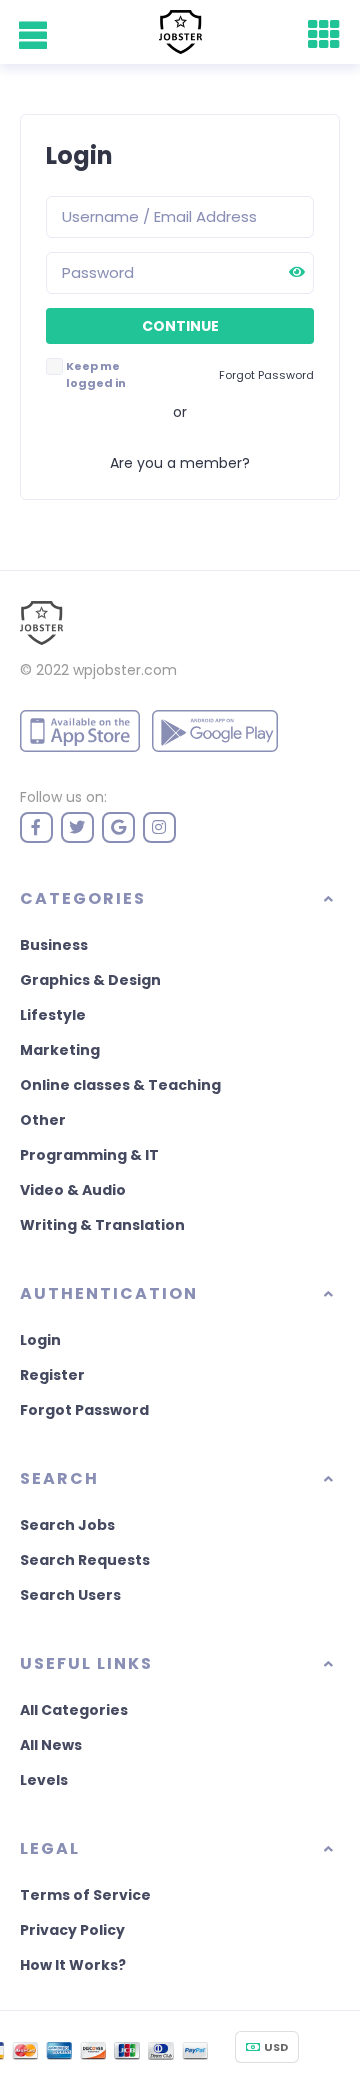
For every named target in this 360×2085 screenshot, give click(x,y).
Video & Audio (73, 1190)
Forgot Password (84, 1410)
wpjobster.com (125, 670)
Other (43, 1120)
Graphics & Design (90, 980)
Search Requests (85, 1560)
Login (40, 1340)
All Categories (74, 1710)
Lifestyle (53, 1015)
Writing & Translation (102, 1225)
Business (54, 945)
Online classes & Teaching (120, 1085)
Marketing (60, 1050)
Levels (44, 1780)
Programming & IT (89, 1155)
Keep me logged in (96, 374)
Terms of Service (85, 1895)
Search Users (70, 1595)
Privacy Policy (72, 1930)
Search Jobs (67, 1525)
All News (51, 1745)
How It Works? (73, 1965)
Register (52, 1375)
